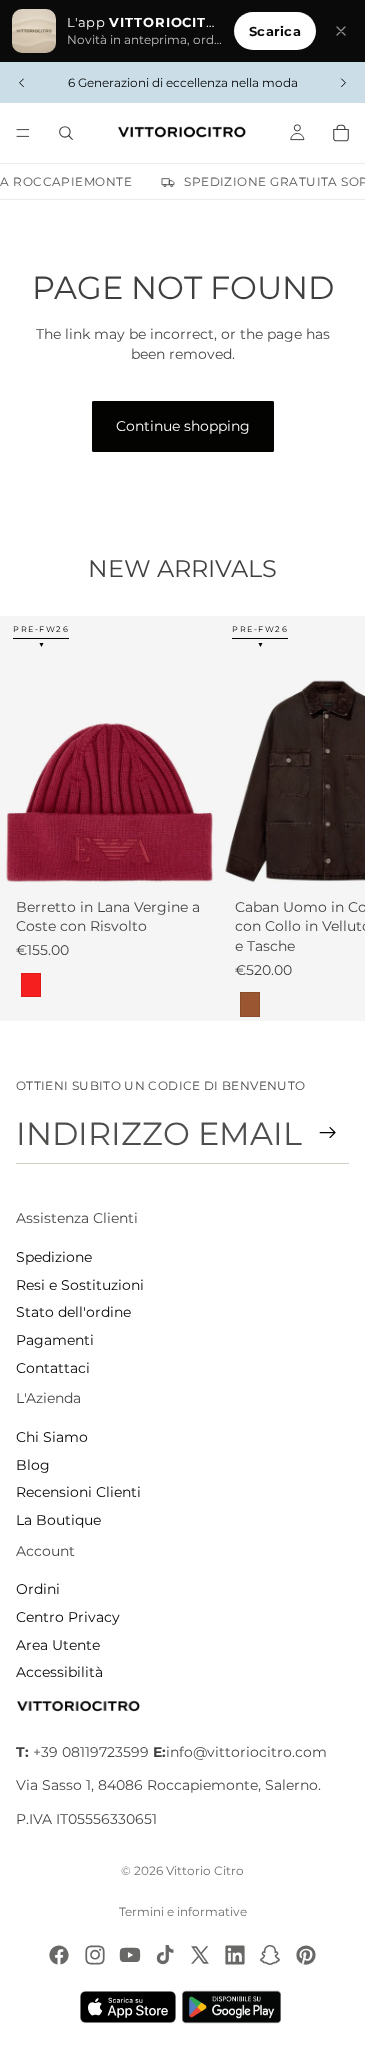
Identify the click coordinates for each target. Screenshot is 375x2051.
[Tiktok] (165, 1955)
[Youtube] (130, 1955)
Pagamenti (55, 1340)
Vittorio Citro (205, 1870)
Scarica (275, 31)
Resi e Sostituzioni (80, 1285)
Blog (33, 1465)
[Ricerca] (66, 133)
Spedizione (54, 1257)
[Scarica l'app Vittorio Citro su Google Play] (236, 2007)
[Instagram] (95, 1955)
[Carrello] (341, 133)
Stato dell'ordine (73, 1312)
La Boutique (58, 1520)
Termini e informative (183, 1911)
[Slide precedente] (22, 83)
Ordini (38, 1589)
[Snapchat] (270, 1955)
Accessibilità (59, 1672)
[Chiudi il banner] (341, 31)
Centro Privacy (68, 1617)
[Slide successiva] (343, 83)
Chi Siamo (52, 1437)
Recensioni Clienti (78, 1492)
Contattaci (53, 1368)
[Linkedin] (235, 1955)
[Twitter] (200, 1955)
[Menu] (23, 133)
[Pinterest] (306, 1955)
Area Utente (58, 1645)
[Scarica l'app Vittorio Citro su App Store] (128, 2007)
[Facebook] (59, 1955)
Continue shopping (183, 426)
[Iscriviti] (328, 1133)
